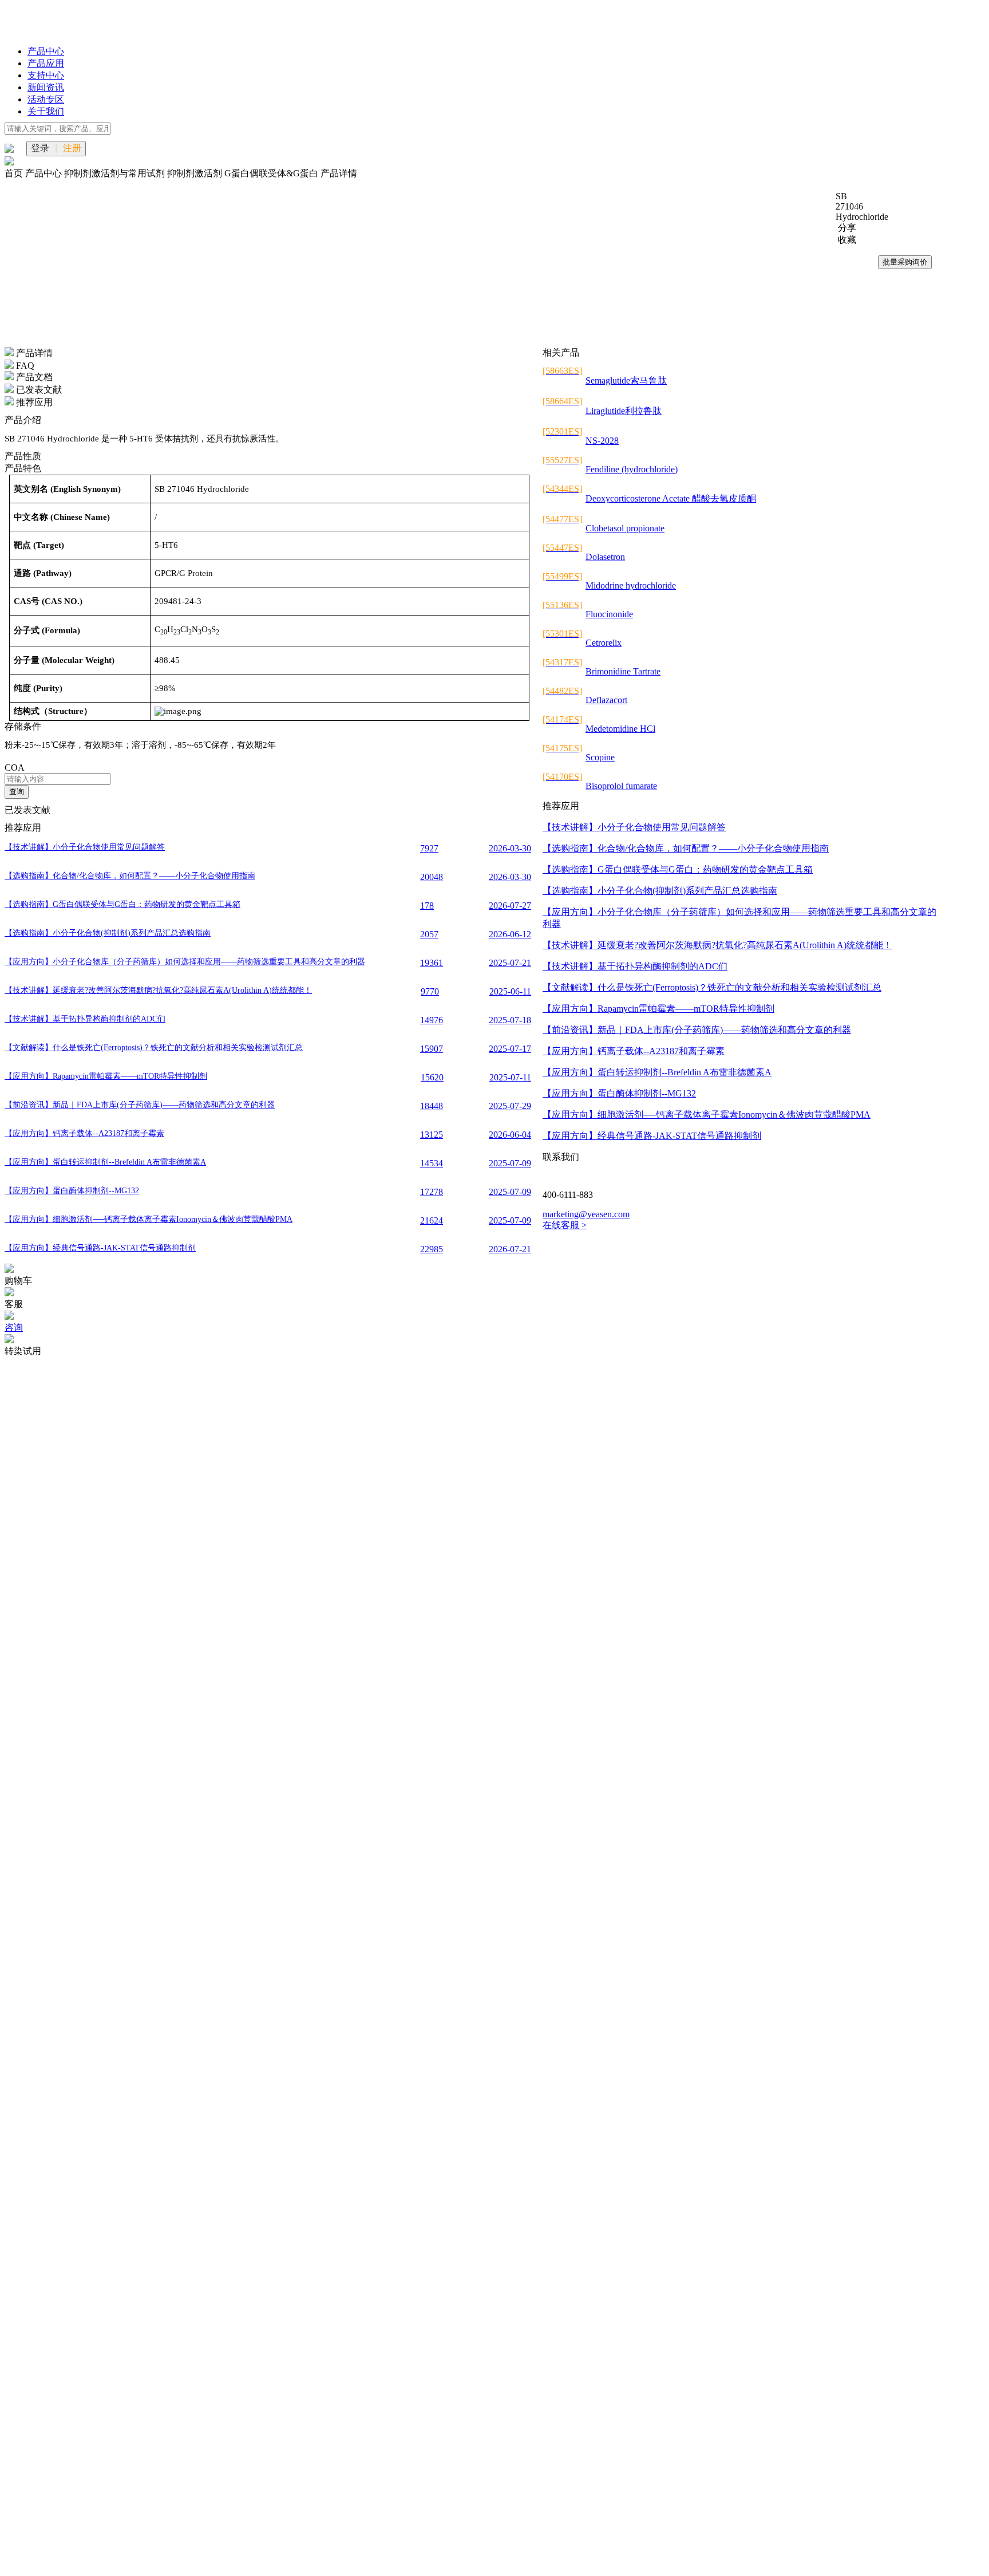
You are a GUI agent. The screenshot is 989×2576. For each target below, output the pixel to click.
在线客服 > (565, 1225)
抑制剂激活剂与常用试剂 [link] (116, 173)
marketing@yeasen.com (586, 1214)
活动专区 (46, 99)
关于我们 (46, 111)
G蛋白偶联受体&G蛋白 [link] (272, 173)
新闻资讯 (46, 87)
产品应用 (46, 63)
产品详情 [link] (339, 173)
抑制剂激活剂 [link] (196, 173)
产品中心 (46, 51)
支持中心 (46, 75)
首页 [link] (15, 173)
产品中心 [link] (45, 173)
